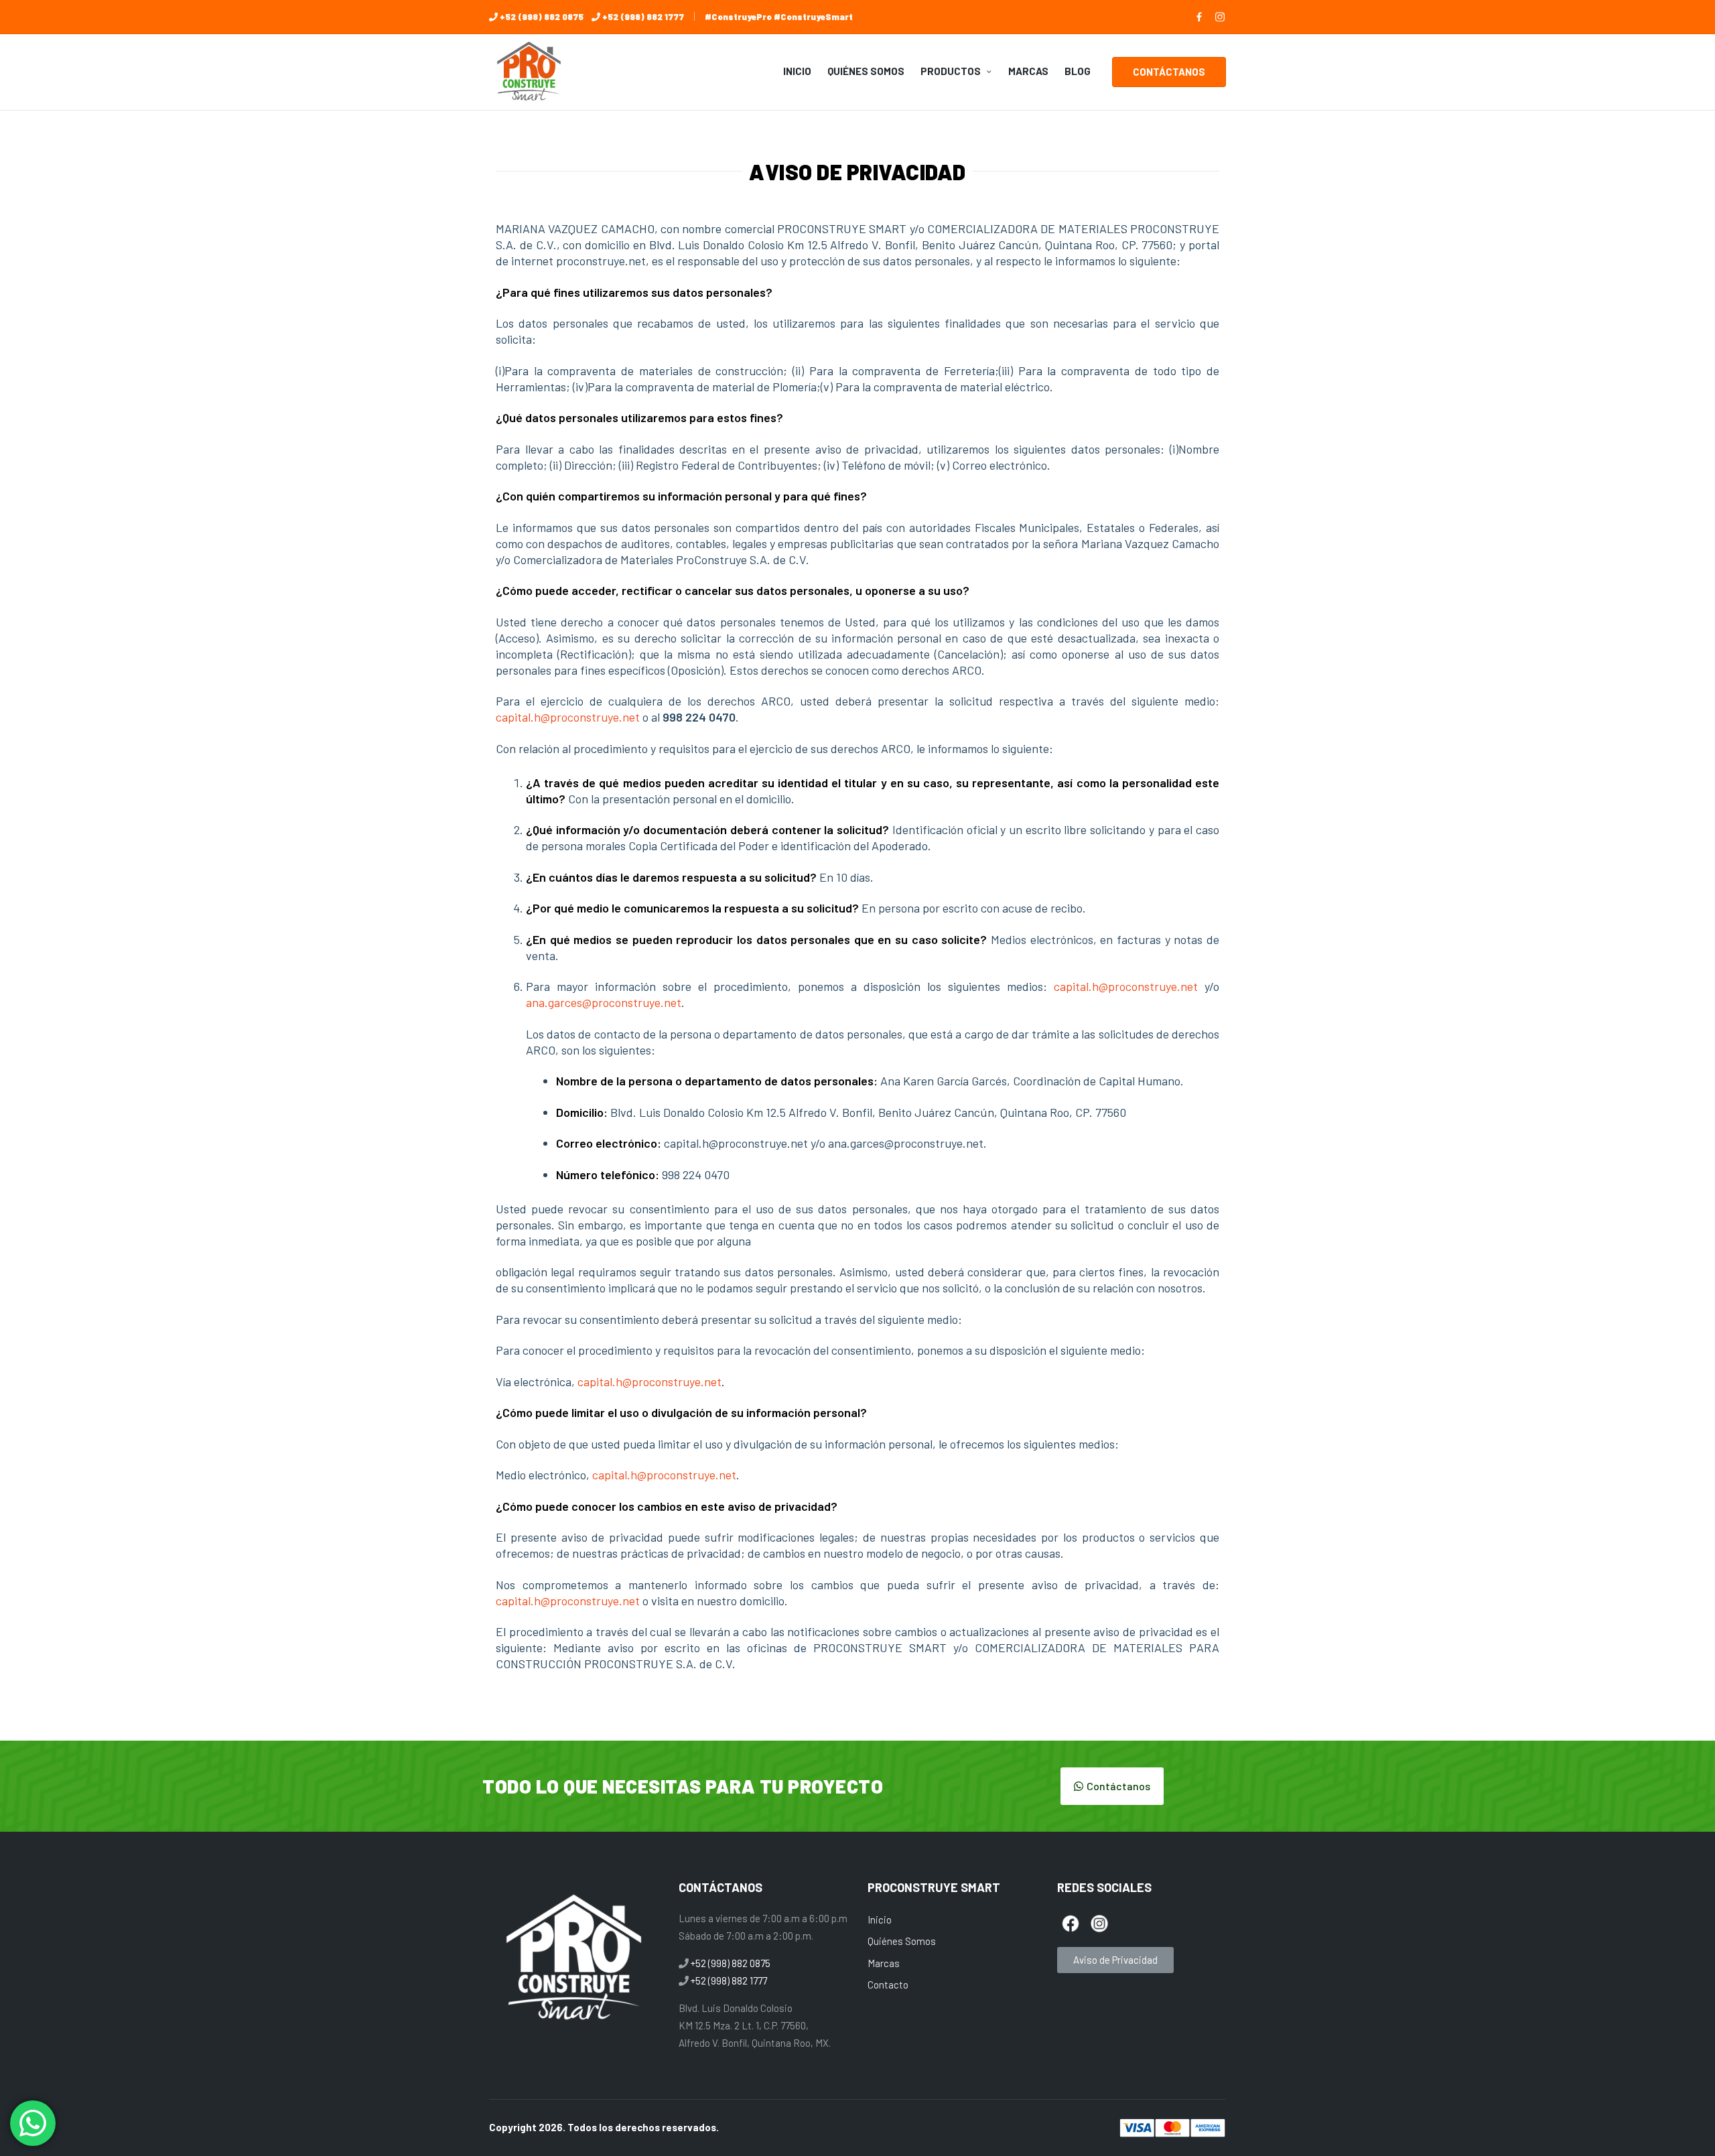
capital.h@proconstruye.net (568, 717)
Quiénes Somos (902, 1941)
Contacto (888, 1984)
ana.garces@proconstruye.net (604, 1002)
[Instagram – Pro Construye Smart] (1220, 17)
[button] (1169, 72)
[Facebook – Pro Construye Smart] (1199, 17)
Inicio (880, 1919)
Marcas (884, 1963)
